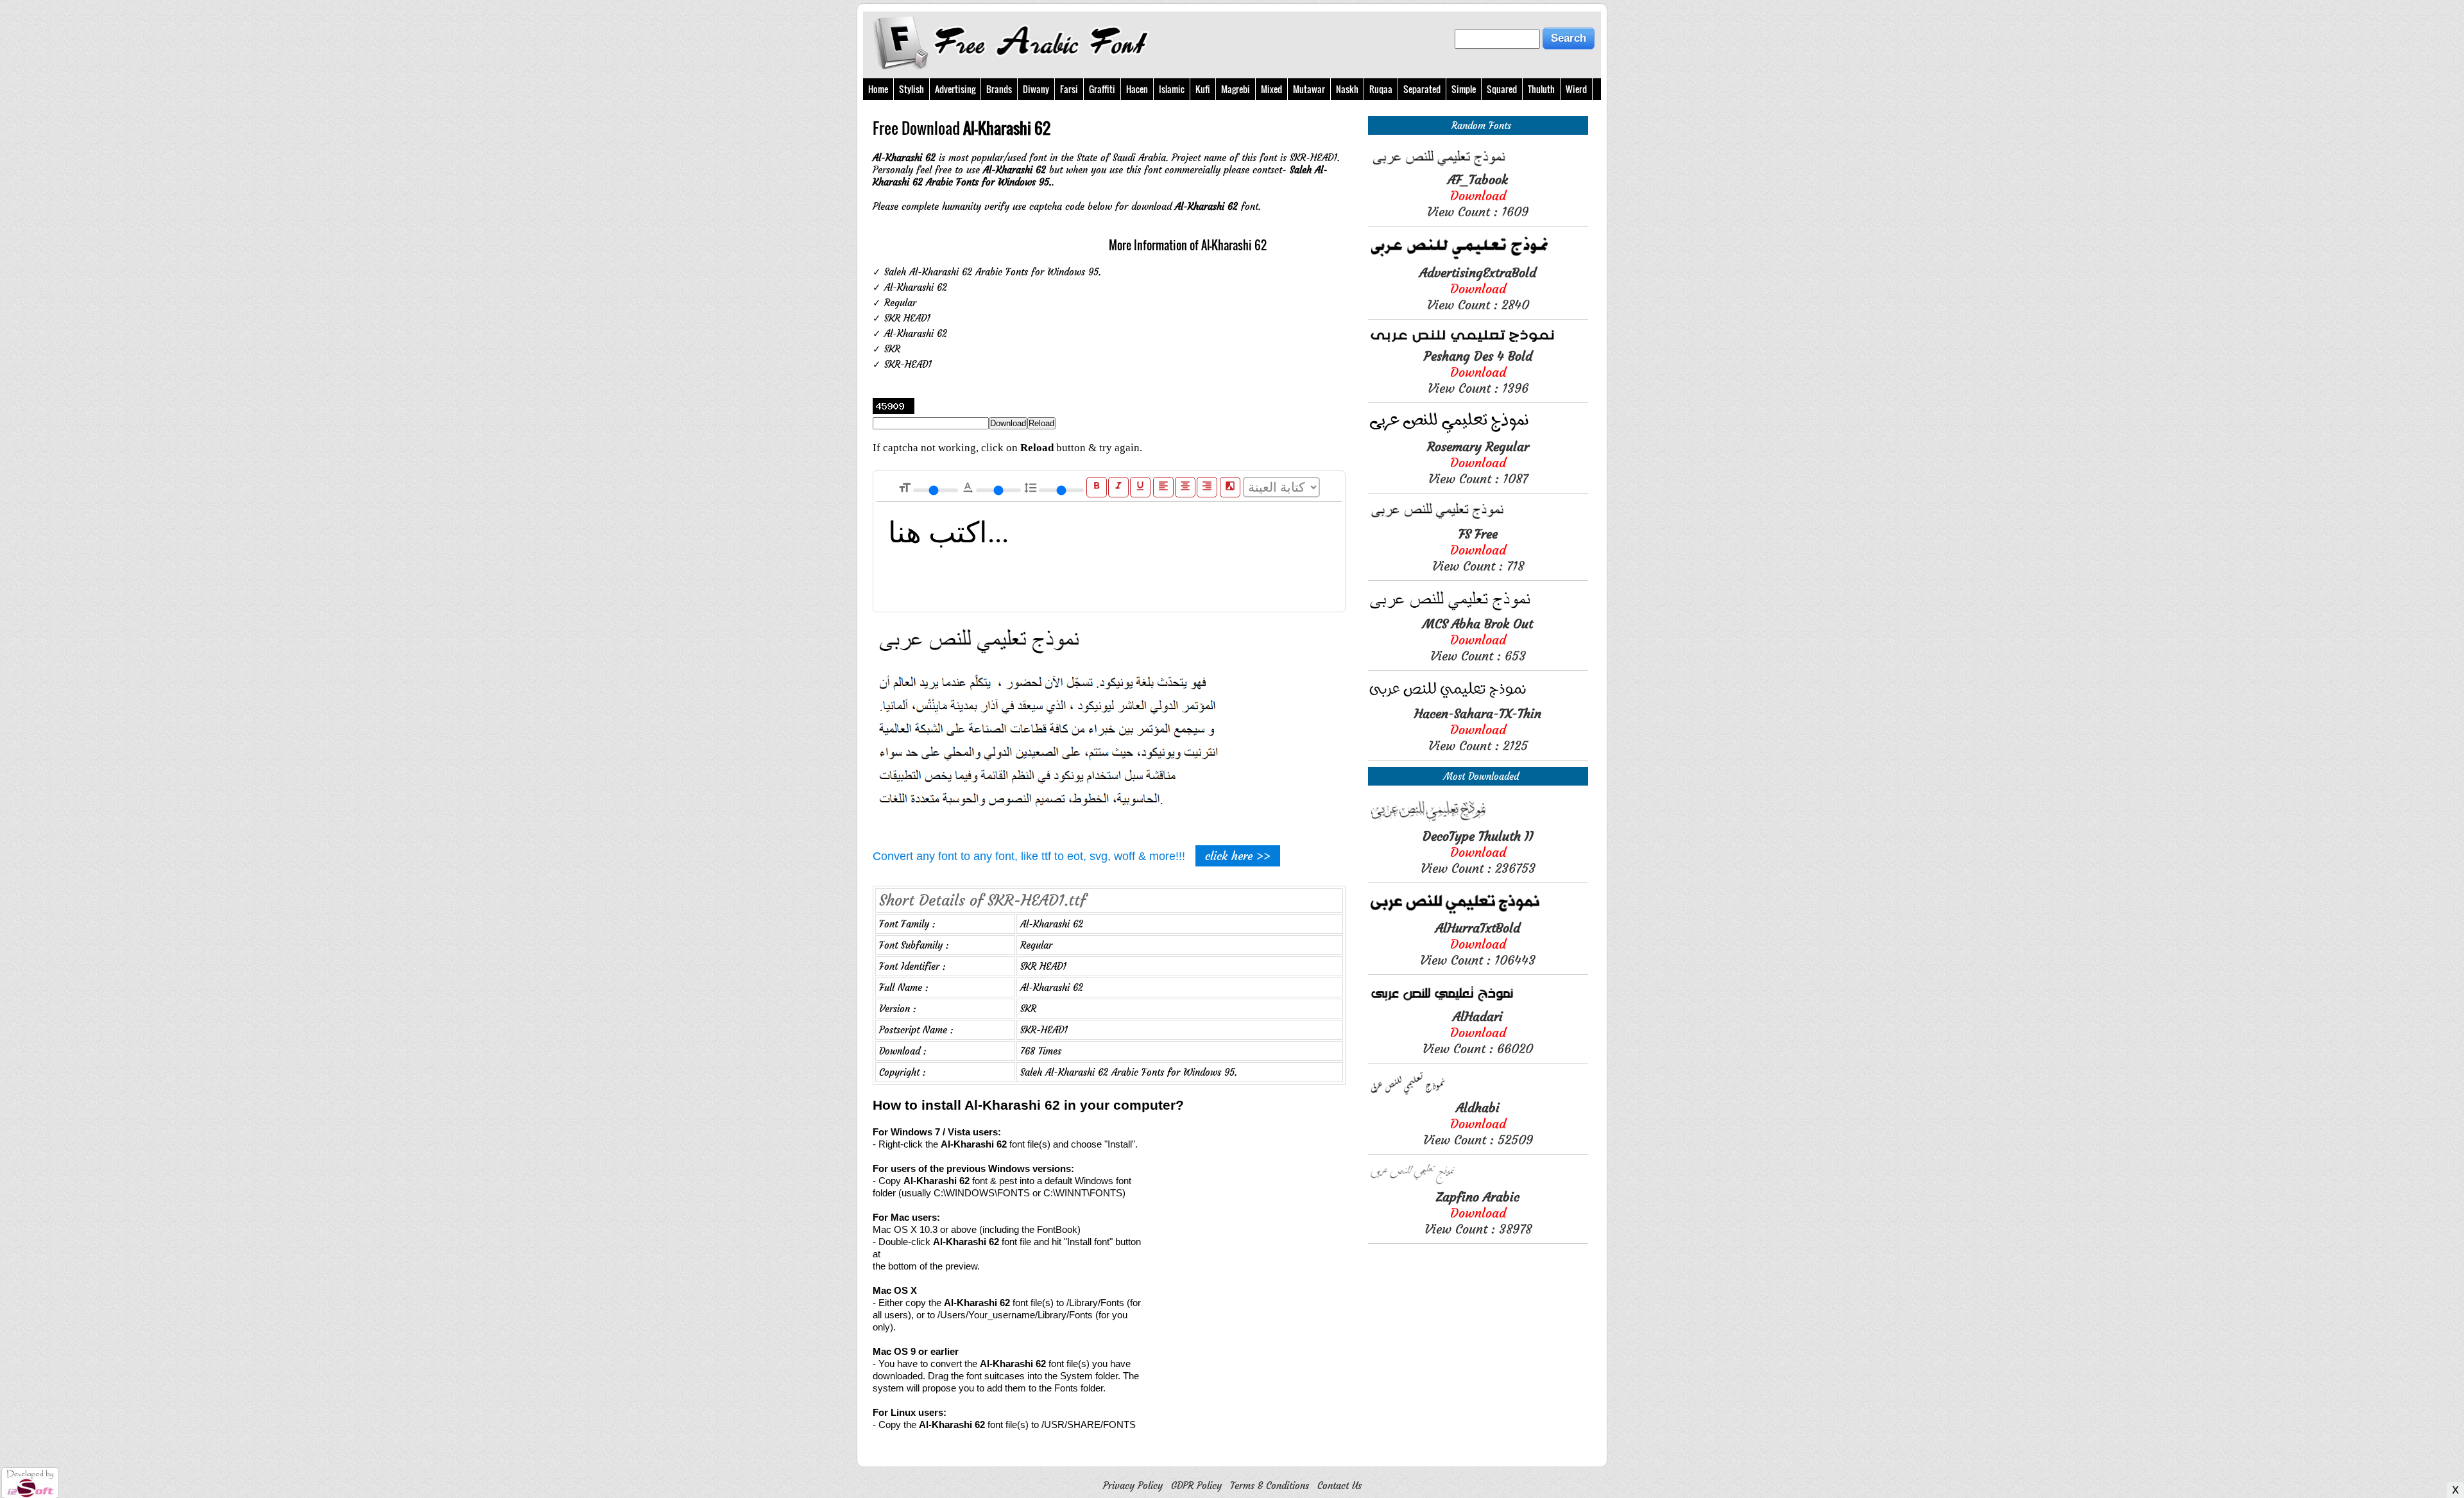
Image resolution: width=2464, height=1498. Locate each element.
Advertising (955, 89)
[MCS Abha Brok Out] (1478, 609)
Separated (1422, 89)
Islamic (1172, 89)
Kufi (1203, 89)
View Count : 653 (1478, 640)
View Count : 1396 (1478, 372)
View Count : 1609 (1478, 195)
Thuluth (1541, 89)
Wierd (1576, 89)
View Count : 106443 (1478, 944)
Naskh (1347, 89)
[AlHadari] (1478, 1002)
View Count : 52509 (1478, 1123)
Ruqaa (1381, 89)
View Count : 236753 (1478, 852)
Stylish (911, 89)
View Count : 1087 (1478, 462)
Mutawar (1309, 89)
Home (878, 89)
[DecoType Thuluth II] (1478, 822)
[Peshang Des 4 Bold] (1478, 342)
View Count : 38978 (1478, 1213)
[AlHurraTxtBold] (1478, 914)
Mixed (1271, 89)
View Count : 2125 (1478, 729)
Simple (1464, 89)
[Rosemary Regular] (1478, 432)
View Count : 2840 (1478, 288)
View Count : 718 (1478, 550)
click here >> (1238, 856)
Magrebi (1236, 89)
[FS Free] (1478, 520)
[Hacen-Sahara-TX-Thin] (1478, 699)
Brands (999, 89)
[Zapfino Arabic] (1478, 1183)
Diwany (1036, 89)
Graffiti (1102, 89)
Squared (1502, 89)
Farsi (1069, 89)
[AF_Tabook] (1478, 165)
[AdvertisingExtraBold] (1478, 258)
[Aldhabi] (1478, 1093)
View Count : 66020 (1478, 1032)
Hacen (1137, 89)
